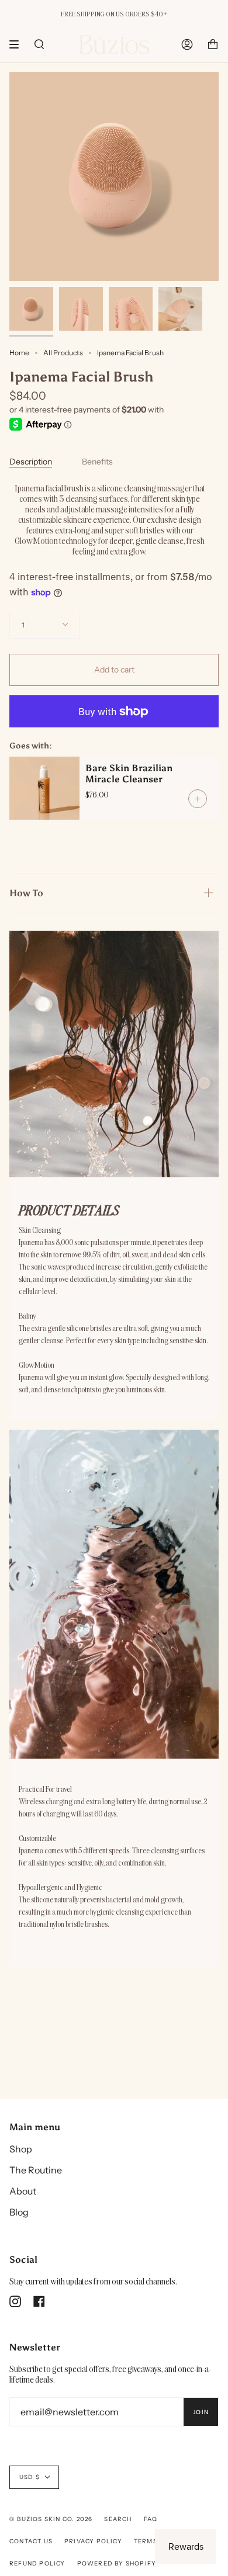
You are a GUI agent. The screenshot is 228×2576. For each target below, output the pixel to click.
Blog (19, 2212)
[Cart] (213, 44)
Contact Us (31, 2541)
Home (19, 353)
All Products (63, 353)
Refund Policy (37, 2563)
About (23, 2191)
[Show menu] (18, 44)
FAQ (151, 2519)
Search (118, 2519)
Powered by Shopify (117, 2563)
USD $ (30, 2477)
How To (26, 893)
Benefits (97, 462)
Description (31, 462)
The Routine (36, 2170)
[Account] (187, 44)
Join (201, 2412)
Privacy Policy (93, 2541)
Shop (21, 2149)
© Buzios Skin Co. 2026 (51, 2519)
